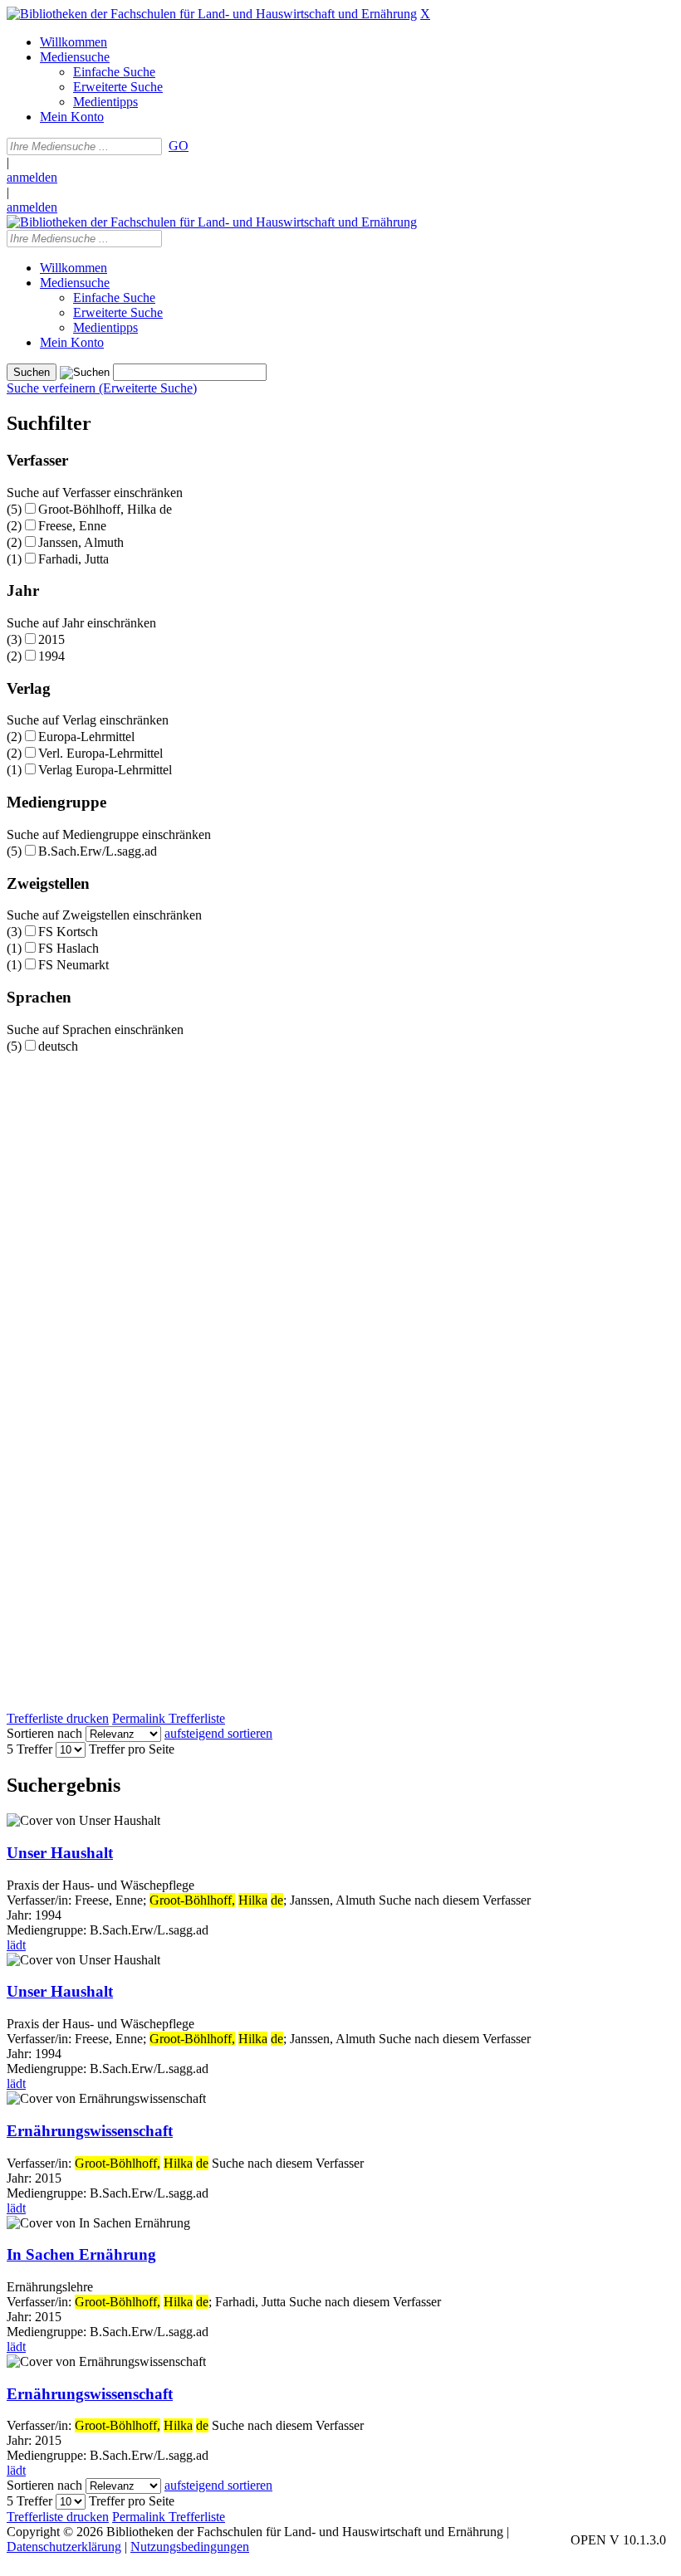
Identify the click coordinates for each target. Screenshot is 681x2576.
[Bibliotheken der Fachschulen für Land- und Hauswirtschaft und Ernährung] (212, 14)
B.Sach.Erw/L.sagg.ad (98, 851)
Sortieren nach (44, 1733)
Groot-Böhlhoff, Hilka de (105, 509)
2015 (51, 639)
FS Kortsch (68, 932)
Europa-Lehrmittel (86, 737)
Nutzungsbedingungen (190, 2547)
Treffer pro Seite (132, 1749)
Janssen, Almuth (81, 542)
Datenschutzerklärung (64, 2547)
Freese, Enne (72, 526)
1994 (51, 656)
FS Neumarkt (73, 965)
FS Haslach (69, 948)
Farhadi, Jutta (73, 559)
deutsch (58, 1046)
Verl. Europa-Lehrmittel (100, 753)
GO (179, 146)
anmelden (32, 177)
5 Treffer (29, 1749)
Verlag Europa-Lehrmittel (105, 770)
